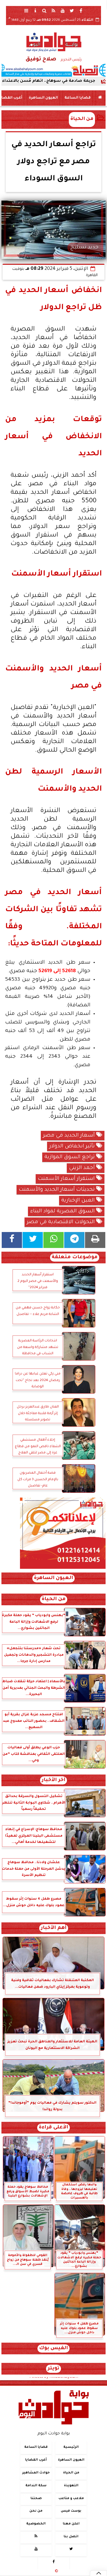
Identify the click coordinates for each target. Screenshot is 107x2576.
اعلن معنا (71, 2524)
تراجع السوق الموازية (70, 1157)
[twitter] (72, 11)
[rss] (54, 11)
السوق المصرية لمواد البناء (63, 1211)
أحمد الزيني (83, 1168)
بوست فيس (71, 2511)
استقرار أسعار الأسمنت (67, 1179)
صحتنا (36, 2499)
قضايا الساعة (78, 98)
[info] (35, 11)
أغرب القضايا (36, 2460)
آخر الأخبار (53, 1780)
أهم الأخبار (54, 1928)
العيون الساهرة (43, 98)
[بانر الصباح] (53, 70)
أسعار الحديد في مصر (70, 1136)
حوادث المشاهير (36, 2473)
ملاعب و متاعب (71, 2499)
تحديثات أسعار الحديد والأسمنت (57, 1190)
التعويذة (71, 2486)
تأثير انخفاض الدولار (73, 1147)
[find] (45, 11)
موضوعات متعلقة (75, 1258)
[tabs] (26, 11)
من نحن (36, 2511)
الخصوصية (36, 2524)
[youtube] (63, 11)
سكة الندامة (36, 2486)
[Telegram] (74, 1240)
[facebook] (81, 11)
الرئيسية (71, 2447)
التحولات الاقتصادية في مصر (61, 1222)
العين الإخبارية (79, 1201)
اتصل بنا (71, 2537)
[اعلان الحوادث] (63, 1568)
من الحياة (82, 119)
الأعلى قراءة (53, 2128)
